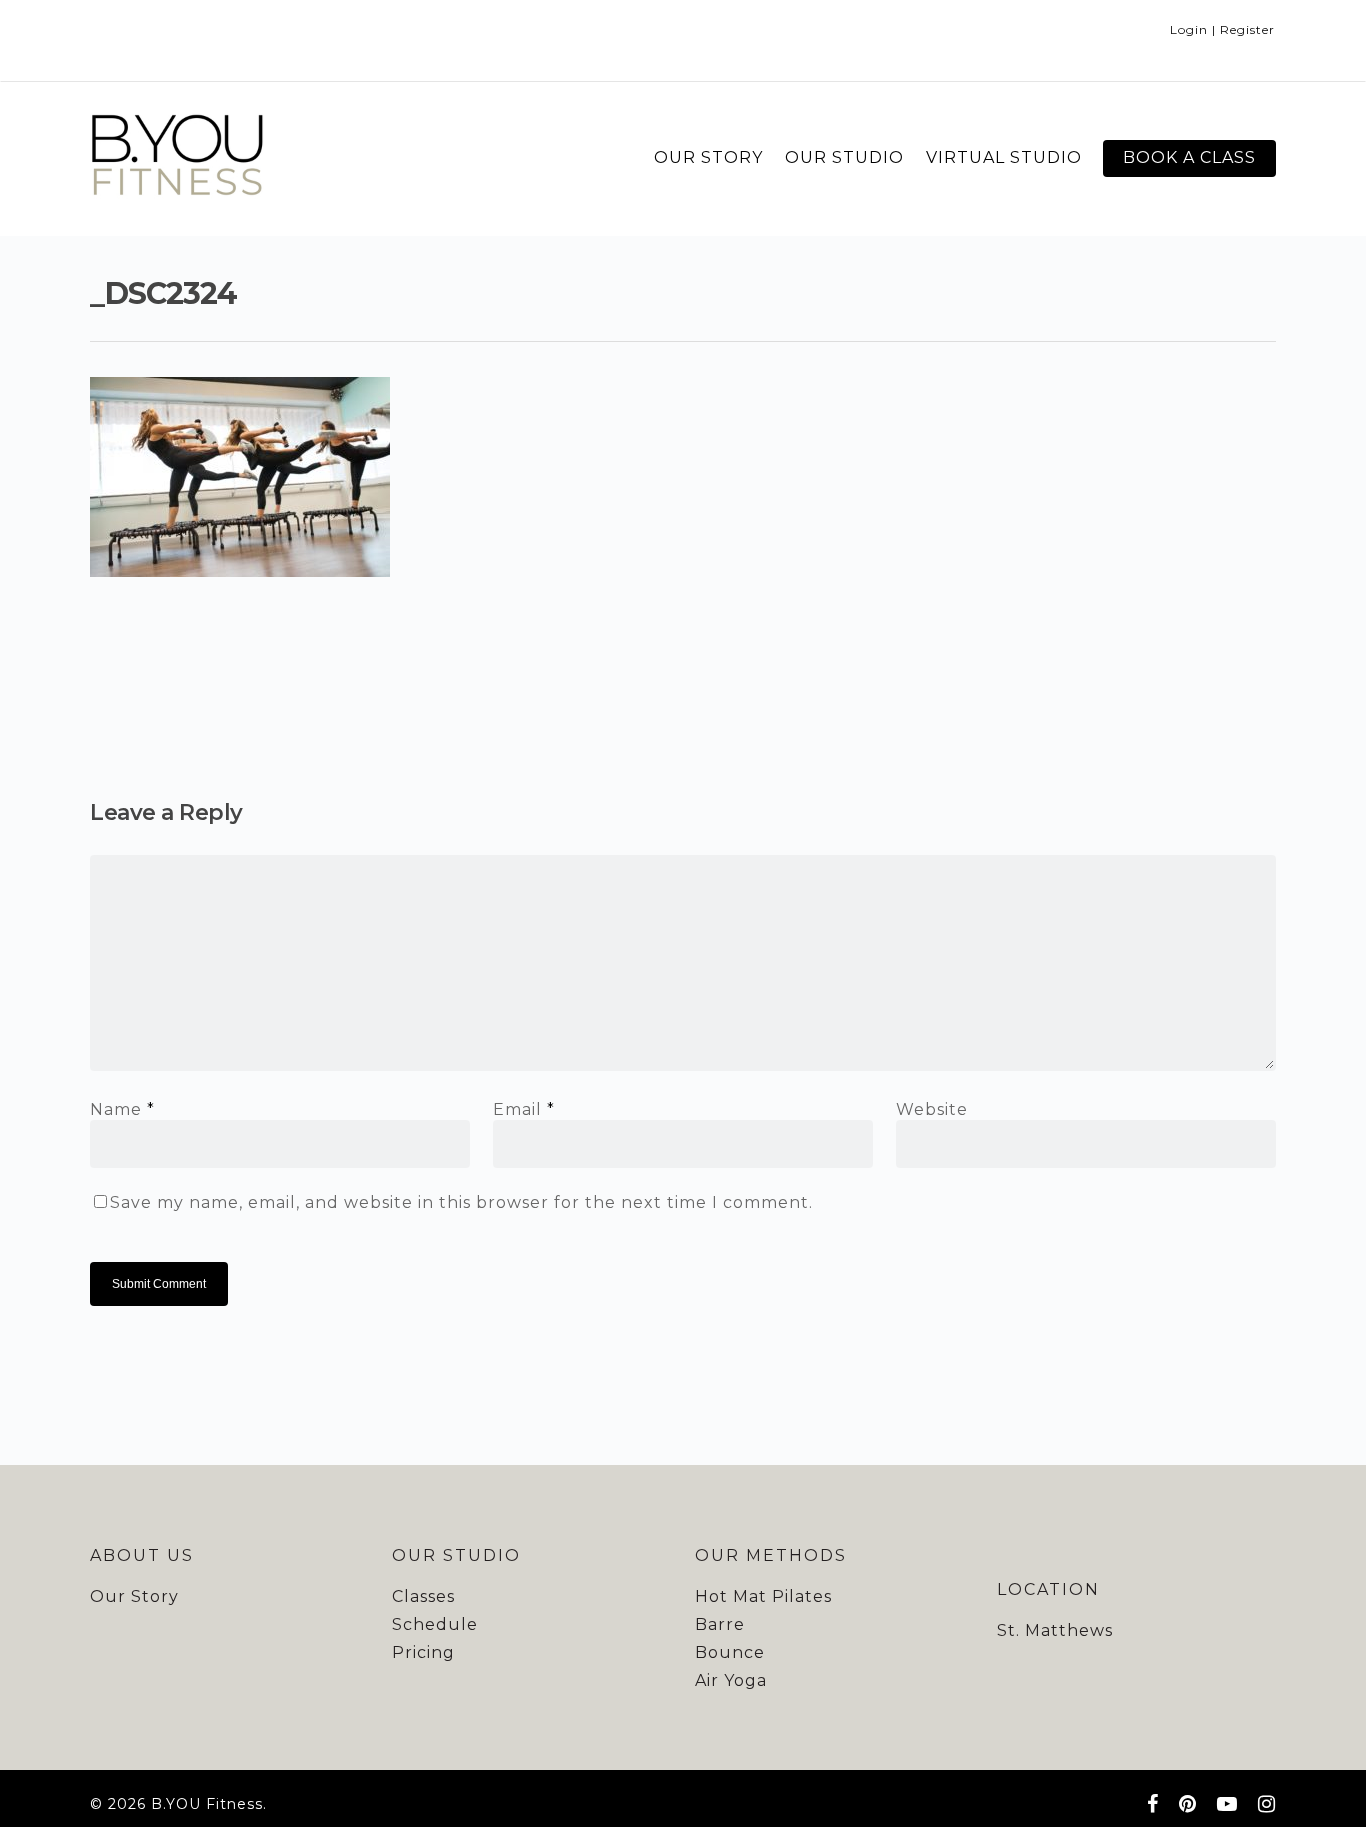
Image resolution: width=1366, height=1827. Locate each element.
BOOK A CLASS (1189, 157)
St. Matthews (1055, 1630)
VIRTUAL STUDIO (1004, 157)
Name (122, 1109)
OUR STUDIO (844, 157)
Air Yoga (731, 1680)
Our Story (134, 1596)
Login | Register (1222, 29)
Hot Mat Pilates (763, 1596)
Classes (423, 1596)
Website (932, 1109)
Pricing (423, 1652)
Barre (720, 1624)
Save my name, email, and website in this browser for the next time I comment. (461, 1202)
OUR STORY (708, 157)
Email (524, 1109)
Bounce (730, 1652)
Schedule (435, 1624)
